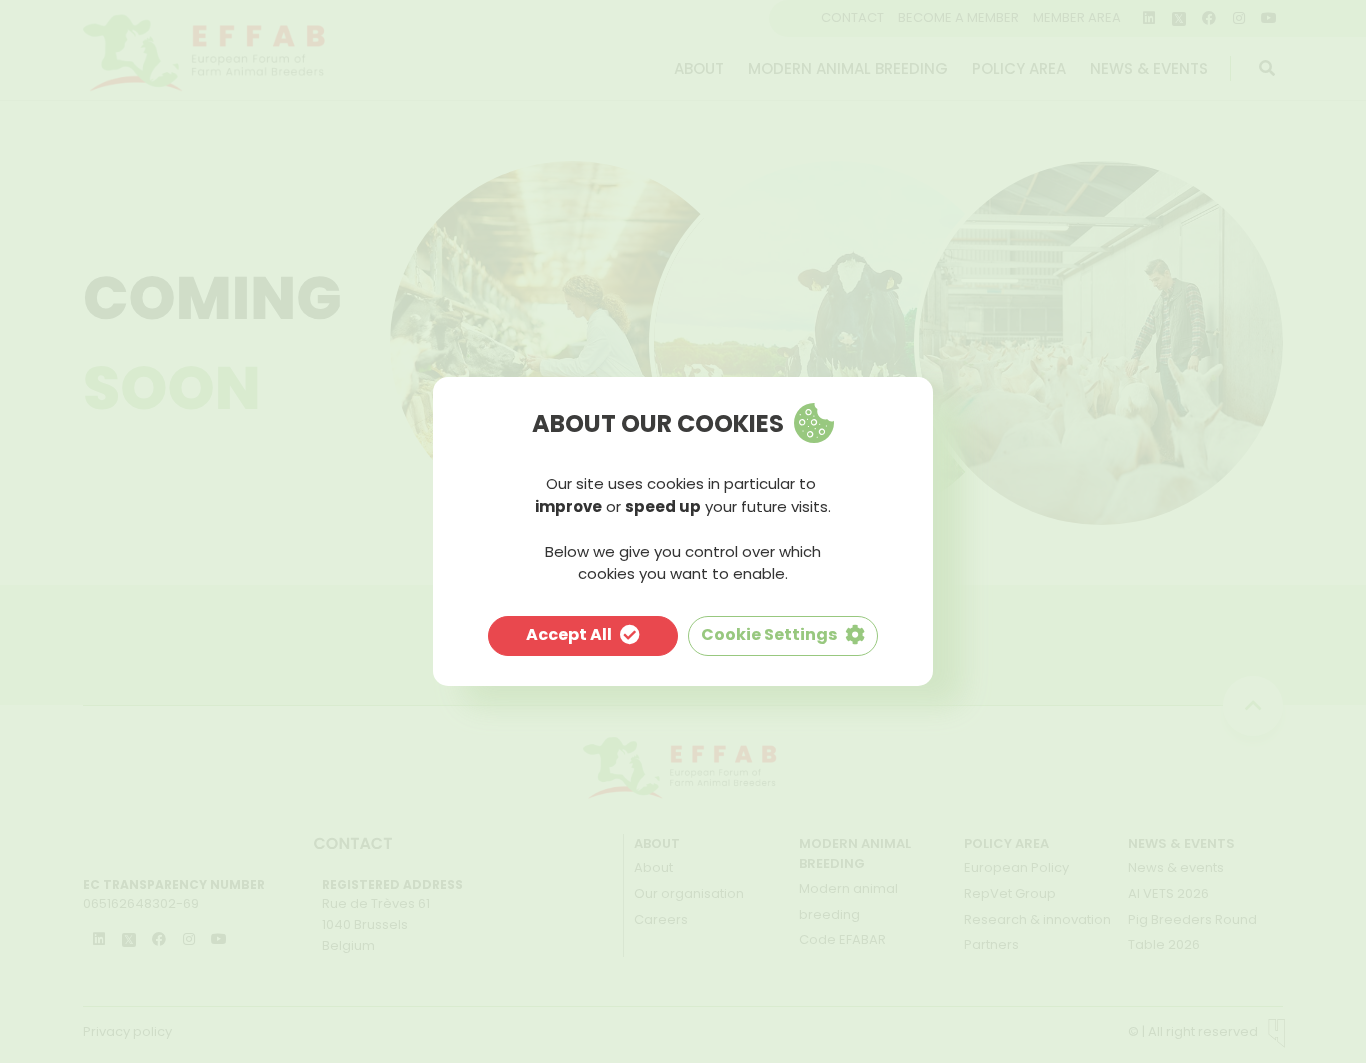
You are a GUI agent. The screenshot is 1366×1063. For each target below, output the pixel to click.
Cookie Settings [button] (769, 634)
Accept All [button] (569, 634)
